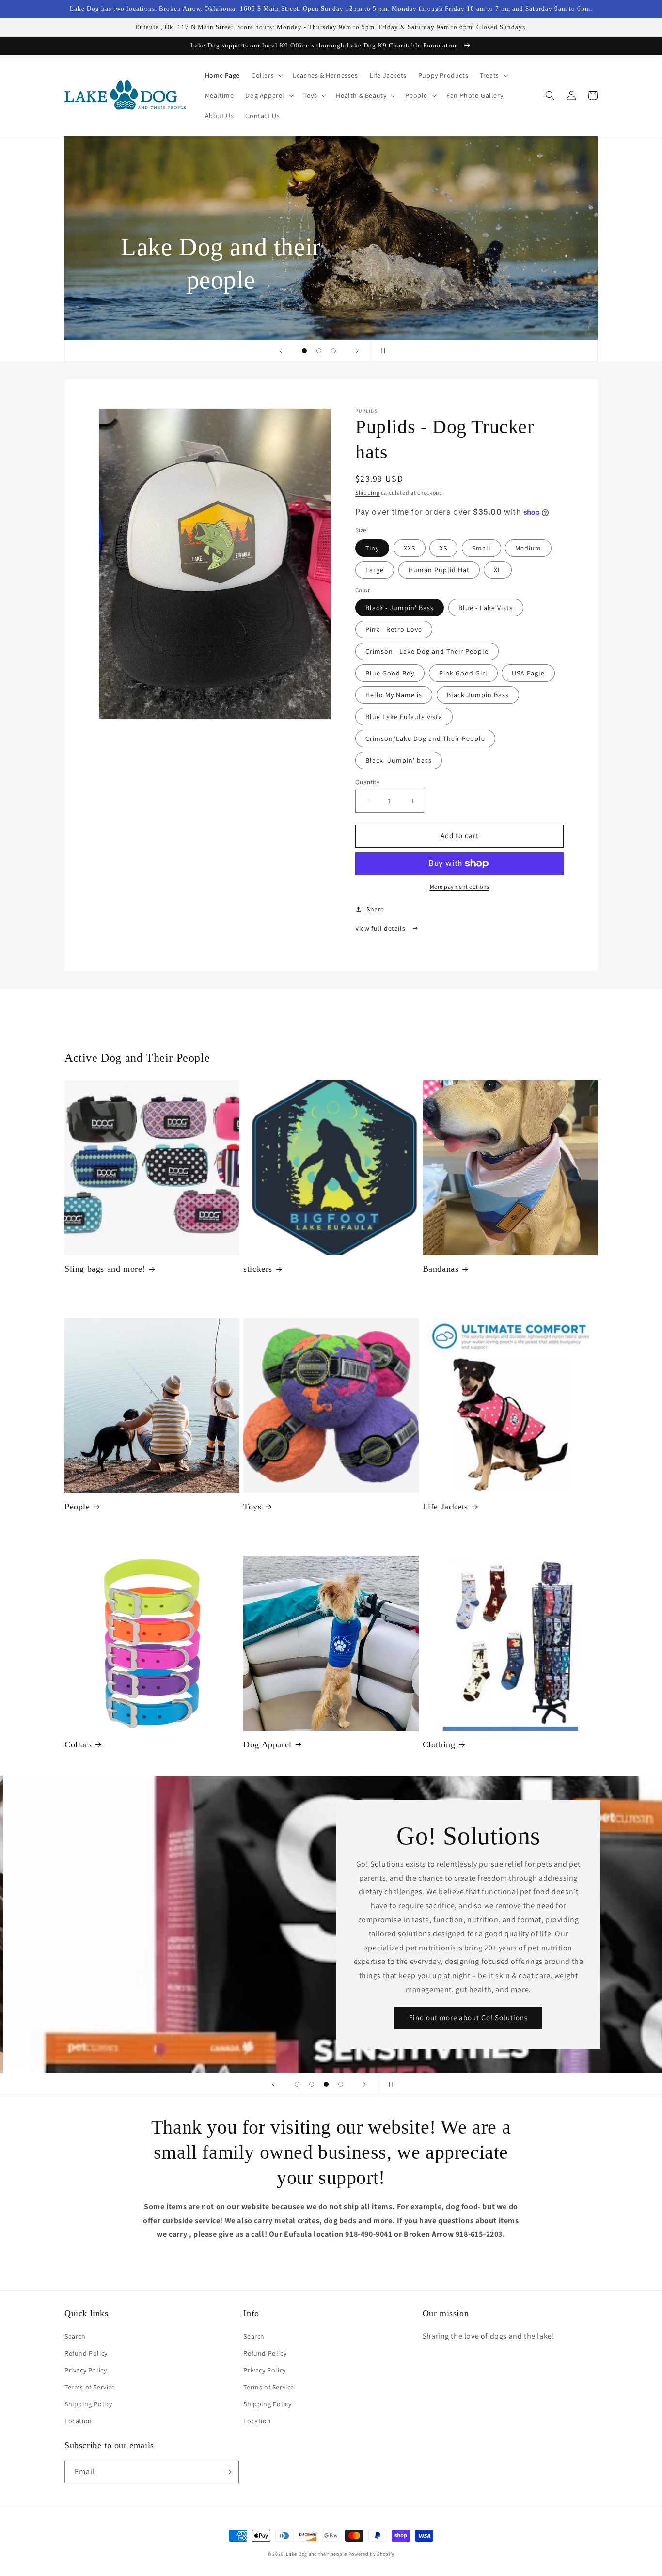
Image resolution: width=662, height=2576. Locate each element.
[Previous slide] (281, 351)
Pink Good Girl (463, 673)
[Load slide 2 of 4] (312, 2084)
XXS (410, 548)
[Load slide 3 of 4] (326, 2084)
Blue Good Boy (390, 673)
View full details (381, 928)
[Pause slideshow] (381, 351)
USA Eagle (528, 673)
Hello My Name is (394, 695)
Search (75, 2336)
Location (78, 2421)
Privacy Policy (86, 2370)
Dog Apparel (268, 1744)
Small (481, 548)
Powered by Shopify (372, 2554)
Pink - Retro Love (394, 629)
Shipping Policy (88, 2404)
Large (375, 570)
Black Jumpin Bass (478, 695)
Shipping (368, 493)
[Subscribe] (228, 2472)
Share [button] (375, 909)
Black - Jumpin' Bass (400, 608)
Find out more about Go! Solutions (465, 2018)
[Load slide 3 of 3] (333, 351)
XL (498, 570)
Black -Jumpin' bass (399, 760)
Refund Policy (86, 2353)
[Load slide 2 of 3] (319, 351)
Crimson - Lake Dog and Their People (427, 651)
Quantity (367, 782)
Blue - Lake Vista (486, 608)
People (77, 1507)
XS (443, 548)
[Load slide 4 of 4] (341, 2084)
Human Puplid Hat (439, 570)
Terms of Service (90, 2387)
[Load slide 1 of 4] (297, 2084)
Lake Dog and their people (316, 2554)
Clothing (439, 1744)
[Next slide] (357, 351)
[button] (266, 75)
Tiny (372, 548)
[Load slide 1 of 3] (304, 351)
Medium (528, 548)
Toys (252, 1507)
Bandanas (441, 1269)
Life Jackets (445, 1507)
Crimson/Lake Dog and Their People (425, 738)
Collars (78, 1744)
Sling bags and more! (105, 1269)
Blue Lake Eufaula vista (404, 717)
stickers (258, 1269)
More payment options (460, 887)
